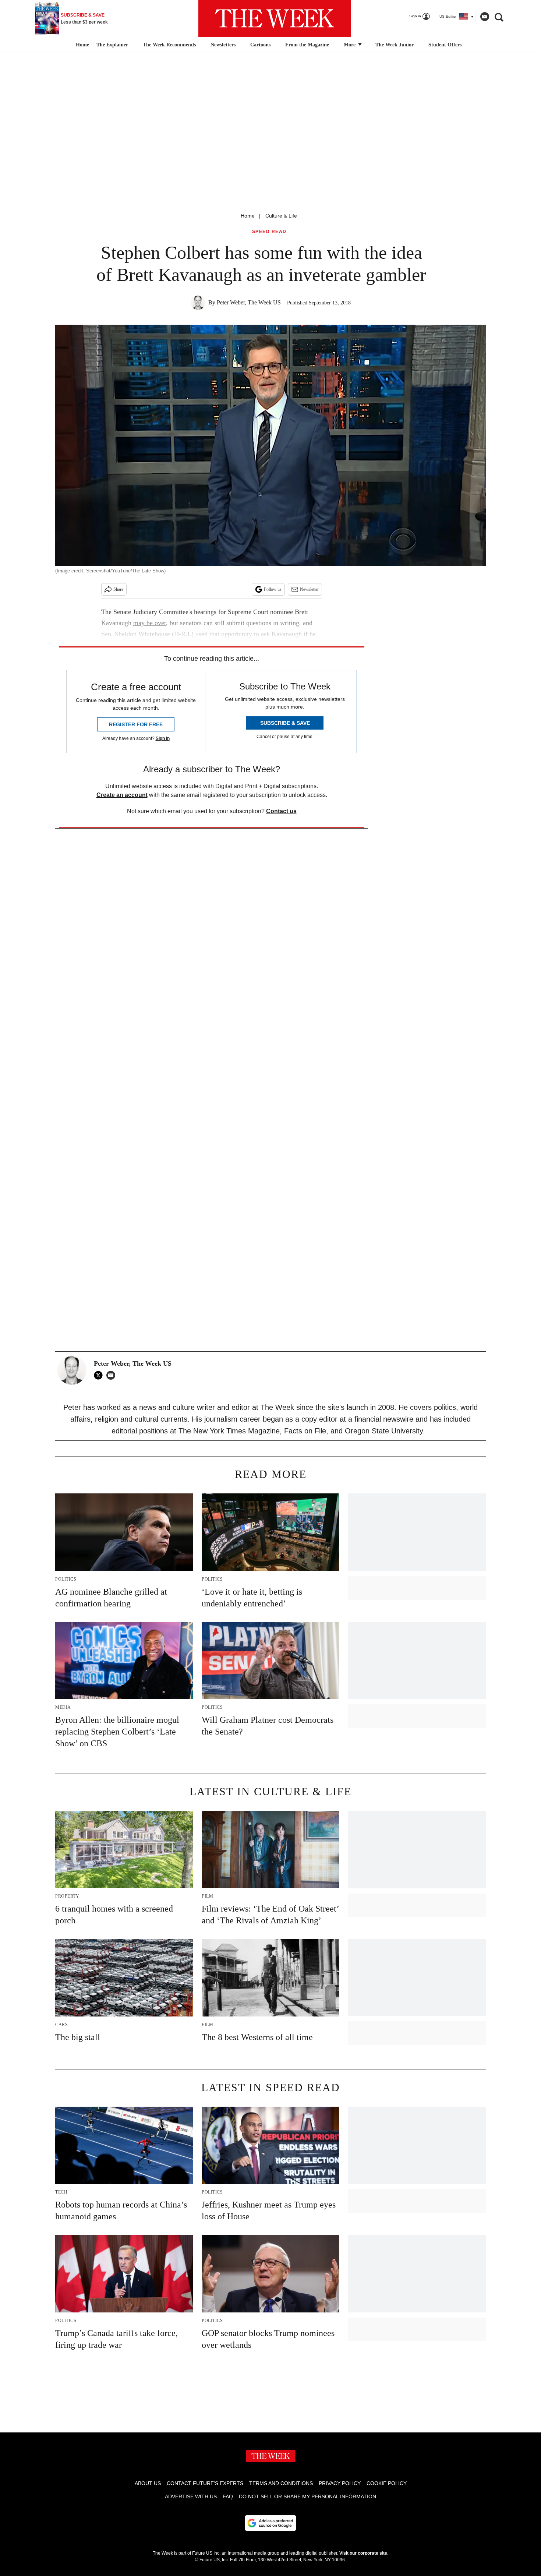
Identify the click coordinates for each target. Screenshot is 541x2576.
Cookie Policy (387, 2483)
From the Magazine (307, 45)
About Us (148, 2483)
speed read (269, 232)
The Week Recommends (169, 45)
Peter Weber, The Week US (249, 302)
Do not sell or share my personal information (307, 2496)
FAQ (228, 2496)
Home (248, 216)
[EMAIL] (113, 1375)
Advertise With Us (191, 2496)
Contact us (281, 811)
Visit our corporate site (363, 2553)
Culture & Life (281, 216)
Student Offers (445, 45)
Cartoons (260, 45)
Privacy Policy (340, 2483)
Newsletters (223, 45)
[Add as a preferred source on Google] (270, 2523)
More (350, 45)
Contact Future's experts (205, 2483)
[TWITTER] (100, 1375)
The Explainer (112, 45)
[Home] (82, 45)
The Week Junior (395, 45)
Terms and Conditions (281, 2483)
